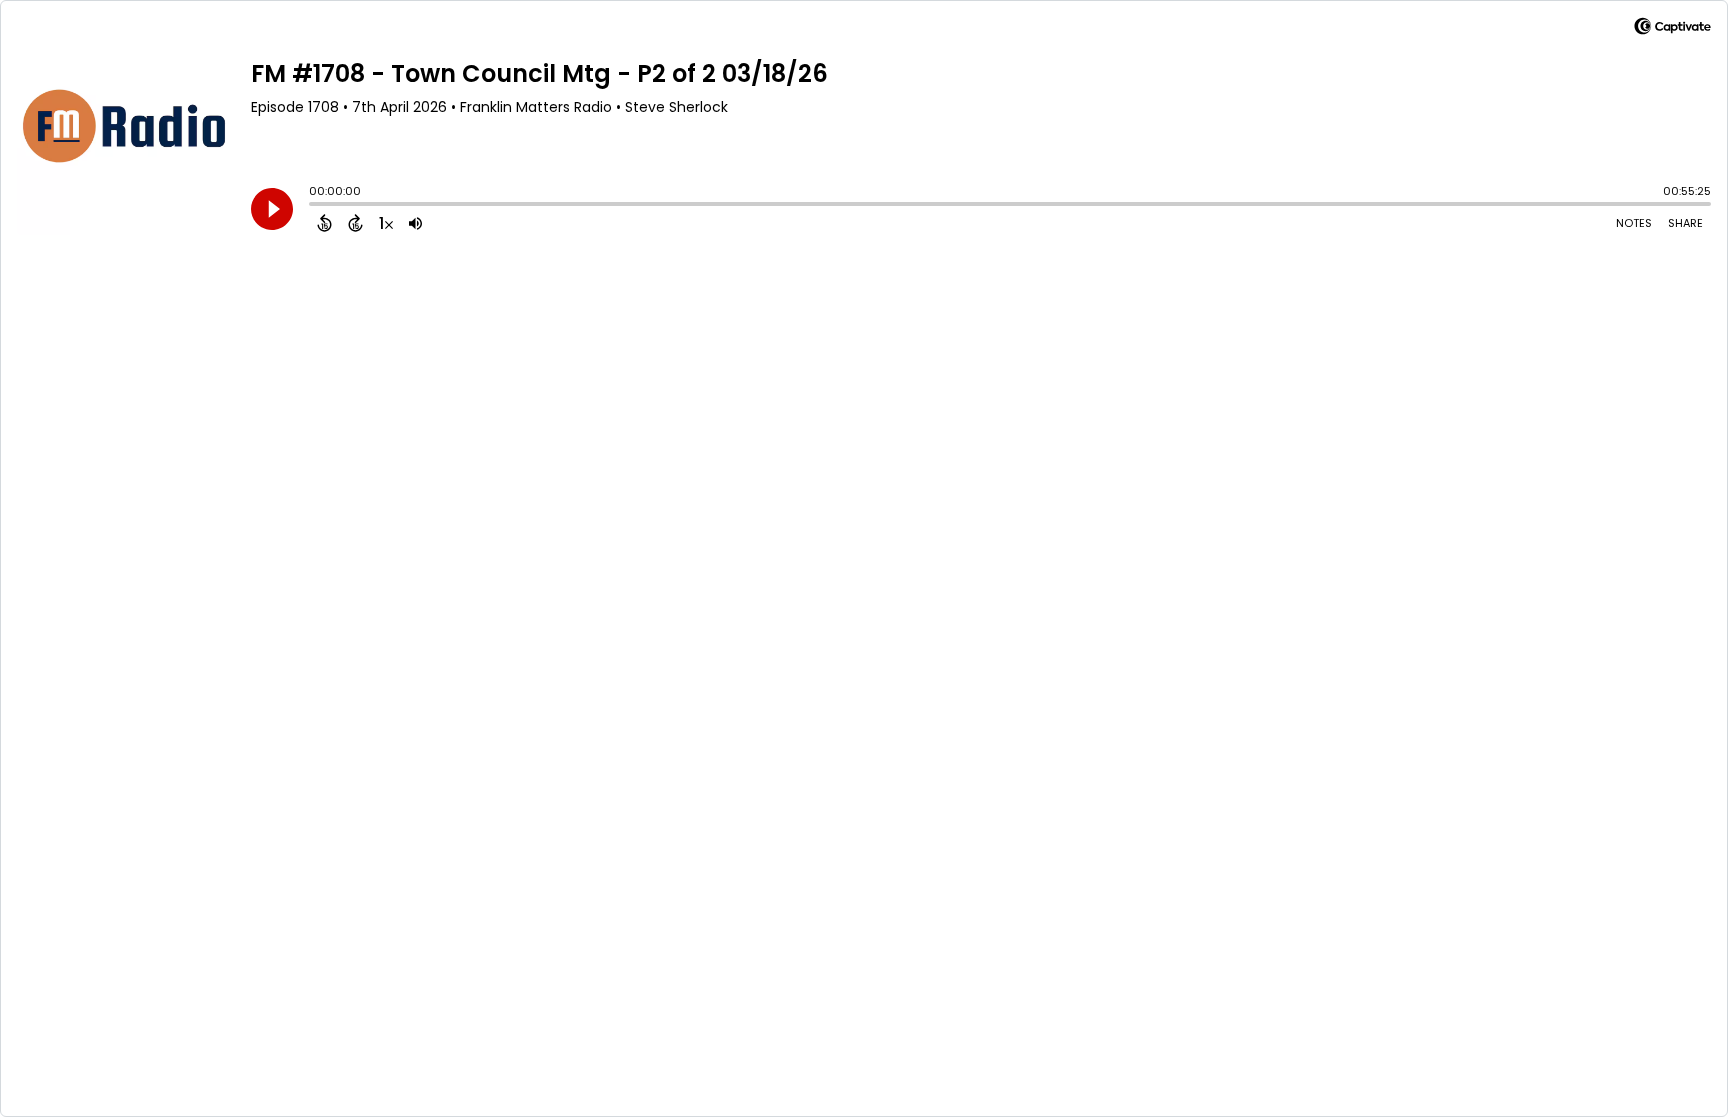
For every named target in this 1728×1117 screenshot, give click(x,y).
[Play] (272, 209)
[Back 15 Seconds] (324, 223)
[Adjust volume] (415, 223)
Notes (1634, 223)
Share (1685, 223)
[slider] (314, 206)
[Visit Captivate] (1672, 29)
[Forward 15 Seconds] (355, 223)
